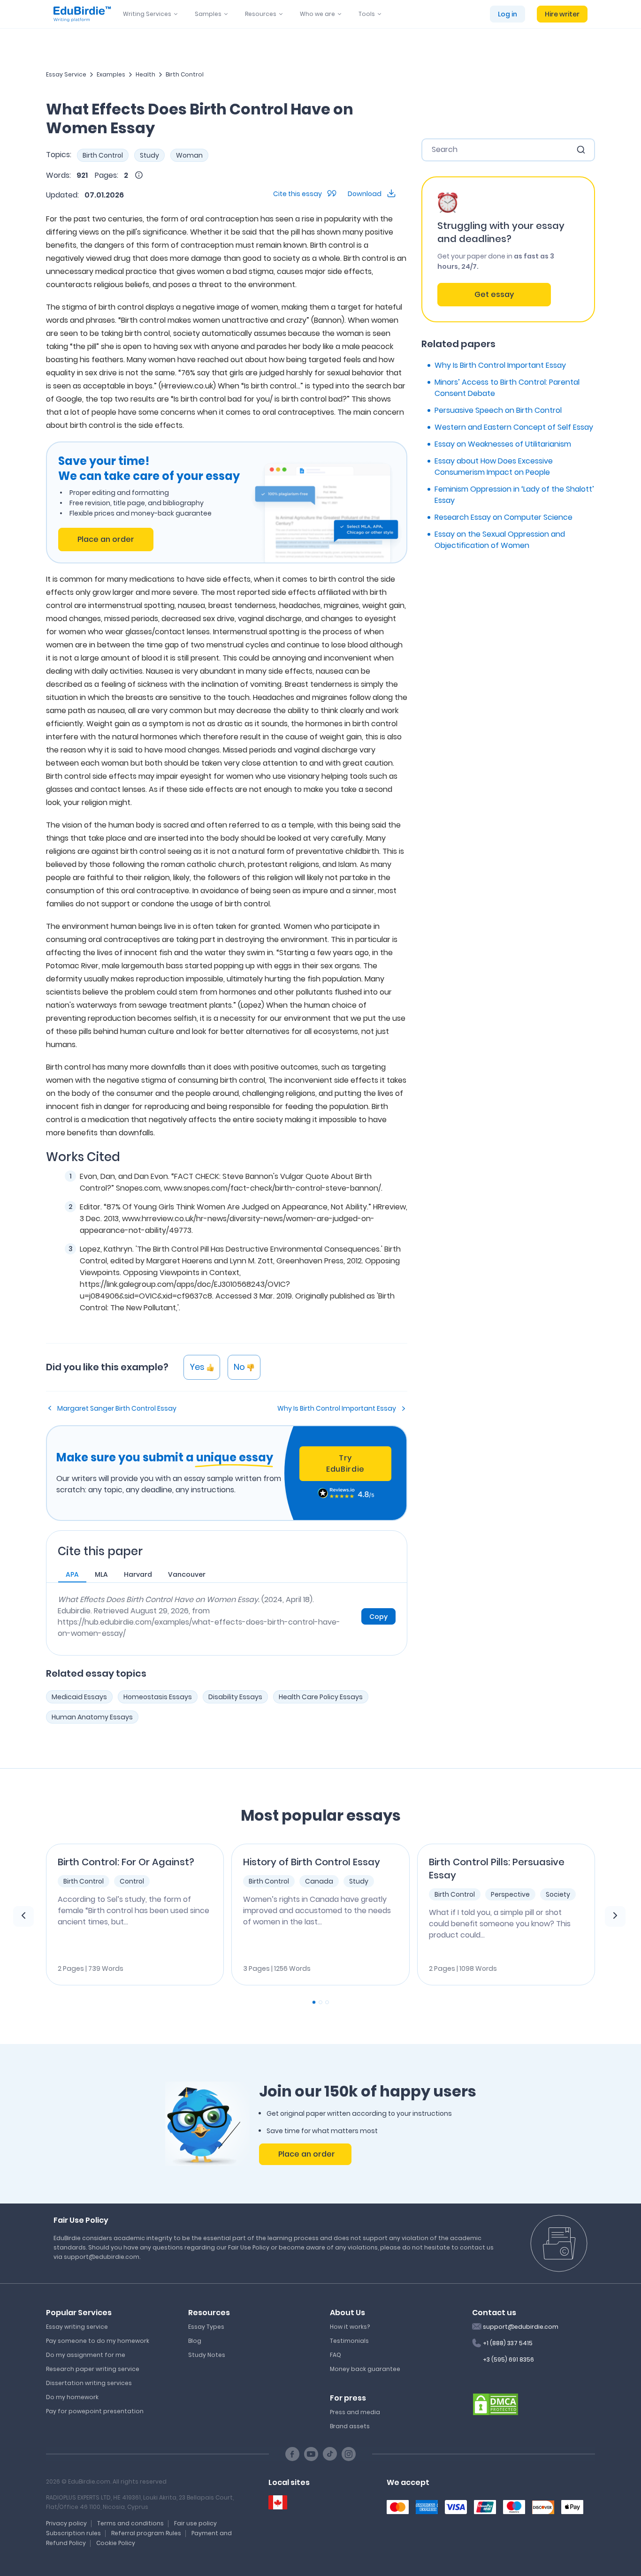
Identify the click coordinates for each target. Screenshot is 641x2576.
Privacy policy (66, 2523)
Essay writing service (77, 2327)
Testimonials (349, 2341)
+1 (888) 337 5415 (508, 2343)
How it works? (350, 2327)
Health (145, 74)
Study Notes (207, 2355)
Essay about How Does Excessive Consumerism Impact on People (494, 467)
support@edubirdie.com (521, 2327)
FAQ (336, 2355)
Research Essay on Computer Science (504, 517)
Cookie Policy (116, 2543)
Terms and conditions (130, 2523)
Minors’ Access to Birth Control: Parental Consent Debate (507, 388)
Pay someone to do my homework (98, 2341)
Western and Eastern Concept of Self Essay (514, 427)
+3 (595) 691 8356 (508, 2359)
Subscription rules (73, 2533)
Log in (507, 14)
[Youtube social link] (311, 2454)
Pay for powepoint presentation (95, 2411)
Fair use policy (195, 2523)
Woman (189, 155)
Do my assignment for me (86, 2355)
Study (149, 155)
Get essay (494, 294)
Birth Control (185, 74)
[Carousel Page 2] (320, 2002)
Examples (111, 74)
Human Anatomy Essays (92, 1717)
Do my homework (72, 2397)
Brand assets (350, 2426)
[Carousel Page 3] (327, 2002)
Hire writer (562, 14)
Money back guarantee (365, 2369)
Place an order (106, 539)
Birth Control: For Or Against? (126, 1862)
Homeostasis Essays (158, 1697)
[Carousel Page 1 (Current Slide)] (314, 2002)
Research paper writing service (93, 2369)
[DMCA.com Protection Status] (496, 2403)
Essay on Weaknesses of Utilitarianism (503, 444)
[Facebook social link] (292, 2454)
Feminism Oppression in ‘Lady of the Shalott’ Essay (514, 495)
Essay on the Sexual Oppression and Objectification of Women (500, 540)
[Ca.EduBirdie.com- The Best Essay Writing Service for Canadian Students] (278, 2503)
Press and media (355, 2412)
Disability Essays (235, 1697)
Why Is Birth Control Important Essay (337, 1408)
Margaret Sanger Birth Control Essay (117, 1408)
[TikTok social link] (330, 2454)
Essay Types (206, 2327)
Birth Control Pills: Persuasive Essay (497, 1869)
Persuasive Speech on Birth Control (498, 410)
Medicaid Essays (79, 1697)
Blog (195, 2341)
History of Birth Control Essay (312, 1862)
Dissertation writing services (89, 2383)
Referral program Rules (146, 2533)
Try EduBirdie (345, 1463)
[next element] (615, 1916)
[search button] (581, 150)
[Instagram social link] (349, 2454)
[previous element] (23, 1916)
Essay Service (66, 74)
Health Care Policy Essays (321, 1697)
